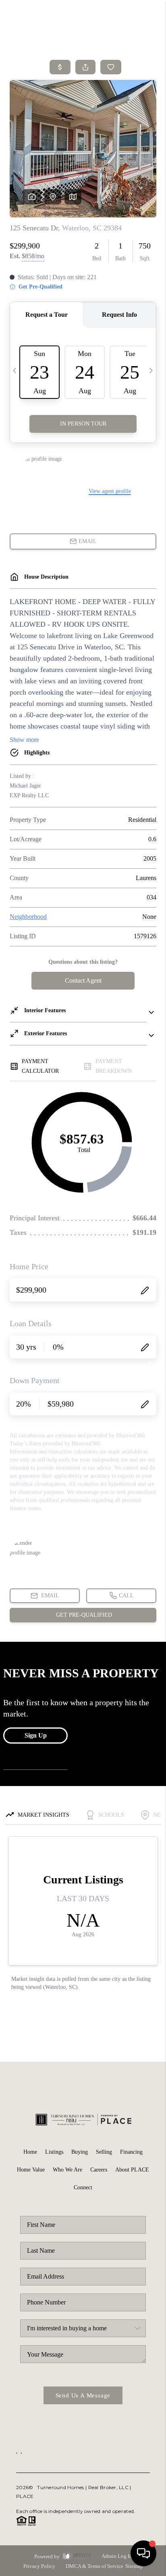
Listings (54, 2152)
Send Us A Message (83, 2395)
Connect (83, 2187)
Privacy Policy (39, 2566)
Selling (104, 2152)
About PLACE (132, 2170)
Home (30, 2152)
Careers (99, 2170)
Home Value (31, 2170)
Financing (131, 2152)
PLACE (25, 2496)
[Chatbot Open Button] (143, 2553)
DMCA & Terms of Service (94, 2566)
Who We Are (67, 2170)
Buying (80, 2152)
